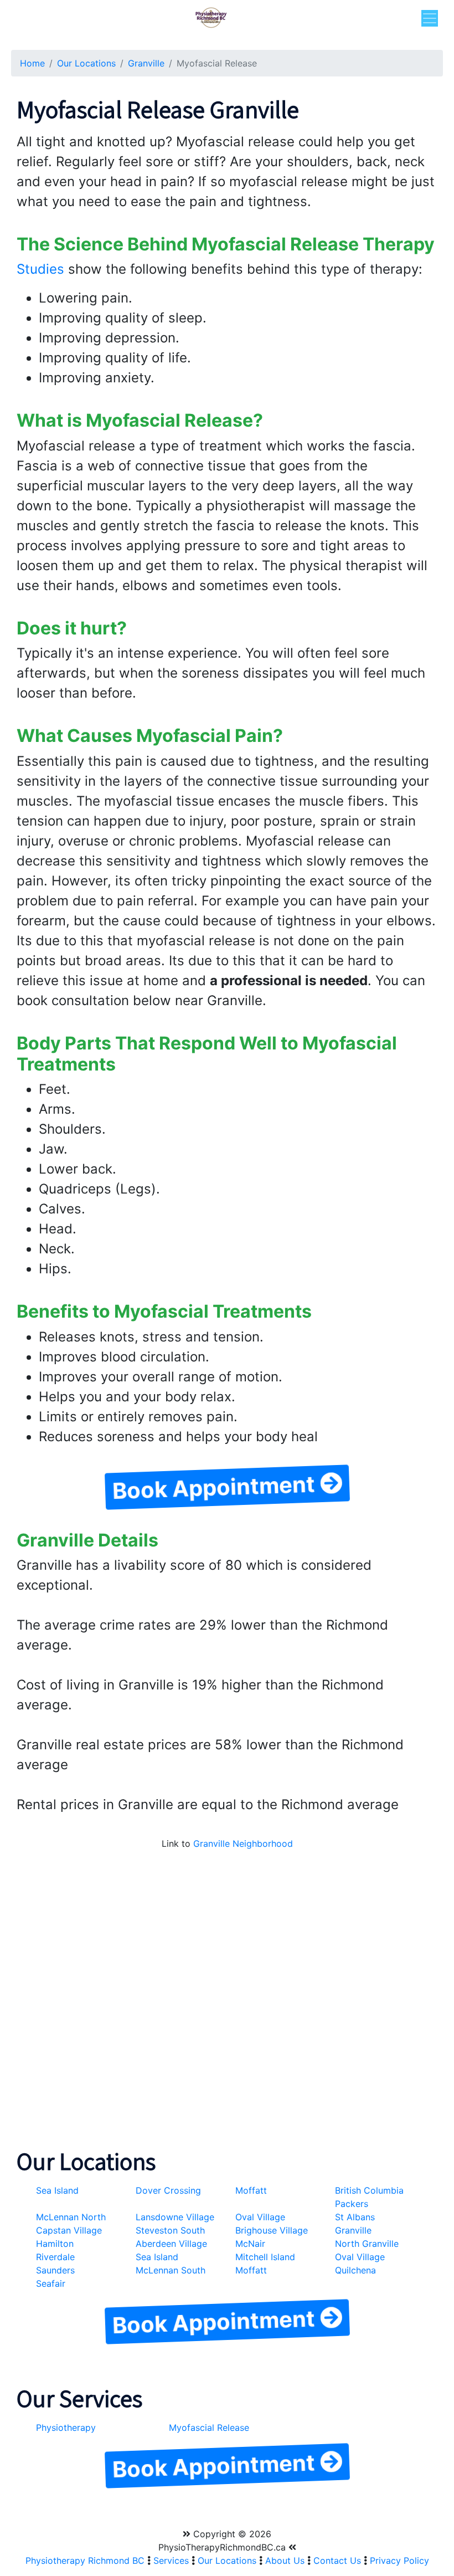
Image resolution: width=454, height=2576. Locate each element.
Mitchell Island (265, 2257)
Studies (40, 269)
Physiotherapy (66, 2428)
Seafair (51, 2283)
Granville (146, 63)
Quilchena (355, 2270)
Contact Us (337, 2560)
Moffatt (251, 2190)
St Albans (355, 2217)
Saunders (55, 2270)
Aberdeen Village (171, 2244)
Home (32, 63)
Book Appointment (216, 1487)
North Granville (367, 2244)
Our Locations (86, 63)
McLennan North (71, 2217)
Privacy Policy (399, 2560)
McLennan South (171, 2270)
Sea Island (57, 2190)
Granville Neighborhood (243, 1843)
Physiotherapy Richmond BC (85, 2560)
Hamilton (55, 2244)
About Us (285, 2560)
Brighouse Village (272, 2230)
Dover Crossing (168, 2190)
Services (171, 2560)
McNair (250, 2244)
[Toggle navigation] (430, 18)
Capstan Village (69, 2230)
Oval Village (260, 2217)
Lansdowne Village (175, 2217)
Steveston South (170, 2230)
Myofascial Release (209, 2428)
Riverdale (55, 2257)
